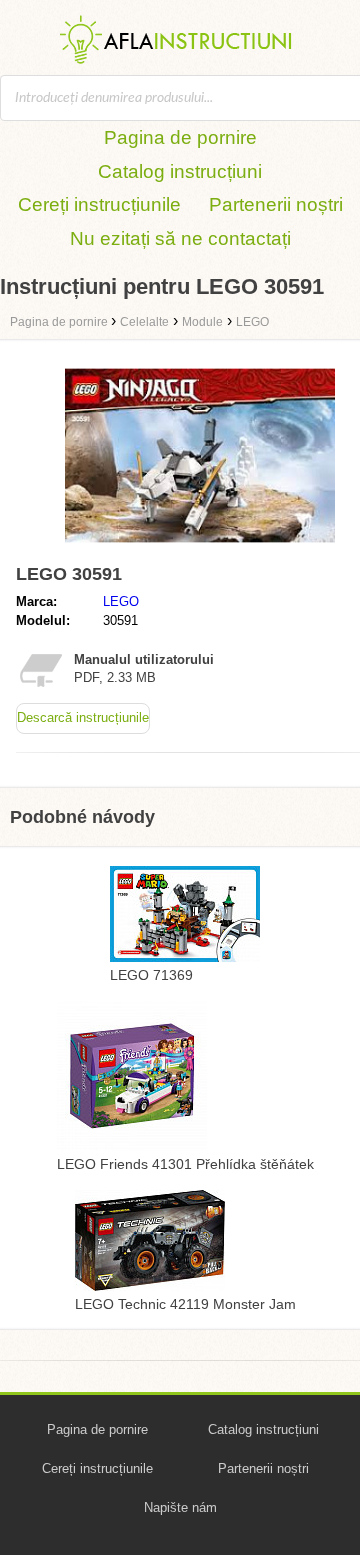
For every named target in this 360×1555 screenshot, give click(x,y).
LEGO (121, 601)
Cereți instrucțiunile (99, 204)
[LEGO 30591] (200, 546)
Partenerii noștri (276, 204)
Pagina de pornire (180, 137)
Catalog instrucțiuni (180, 171)
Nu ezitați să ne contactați (180, 238)
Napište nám (180, 1507)
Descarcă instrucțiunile (83, 717)
